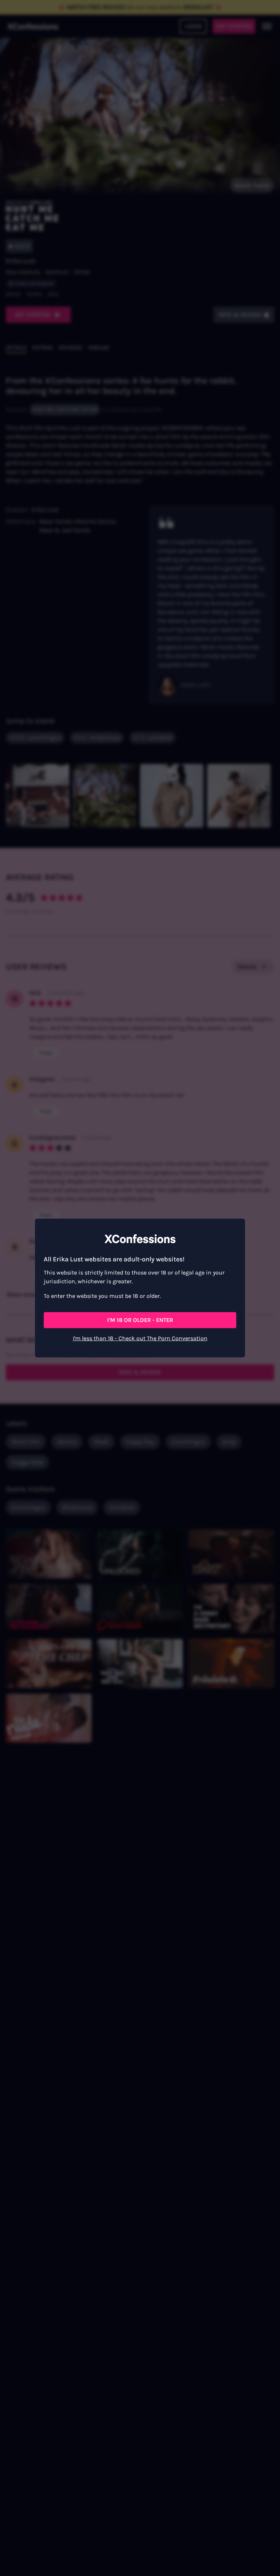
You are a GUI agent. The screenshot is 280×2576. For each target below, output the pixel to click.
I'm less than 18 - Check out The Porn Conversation (140, 1338)
